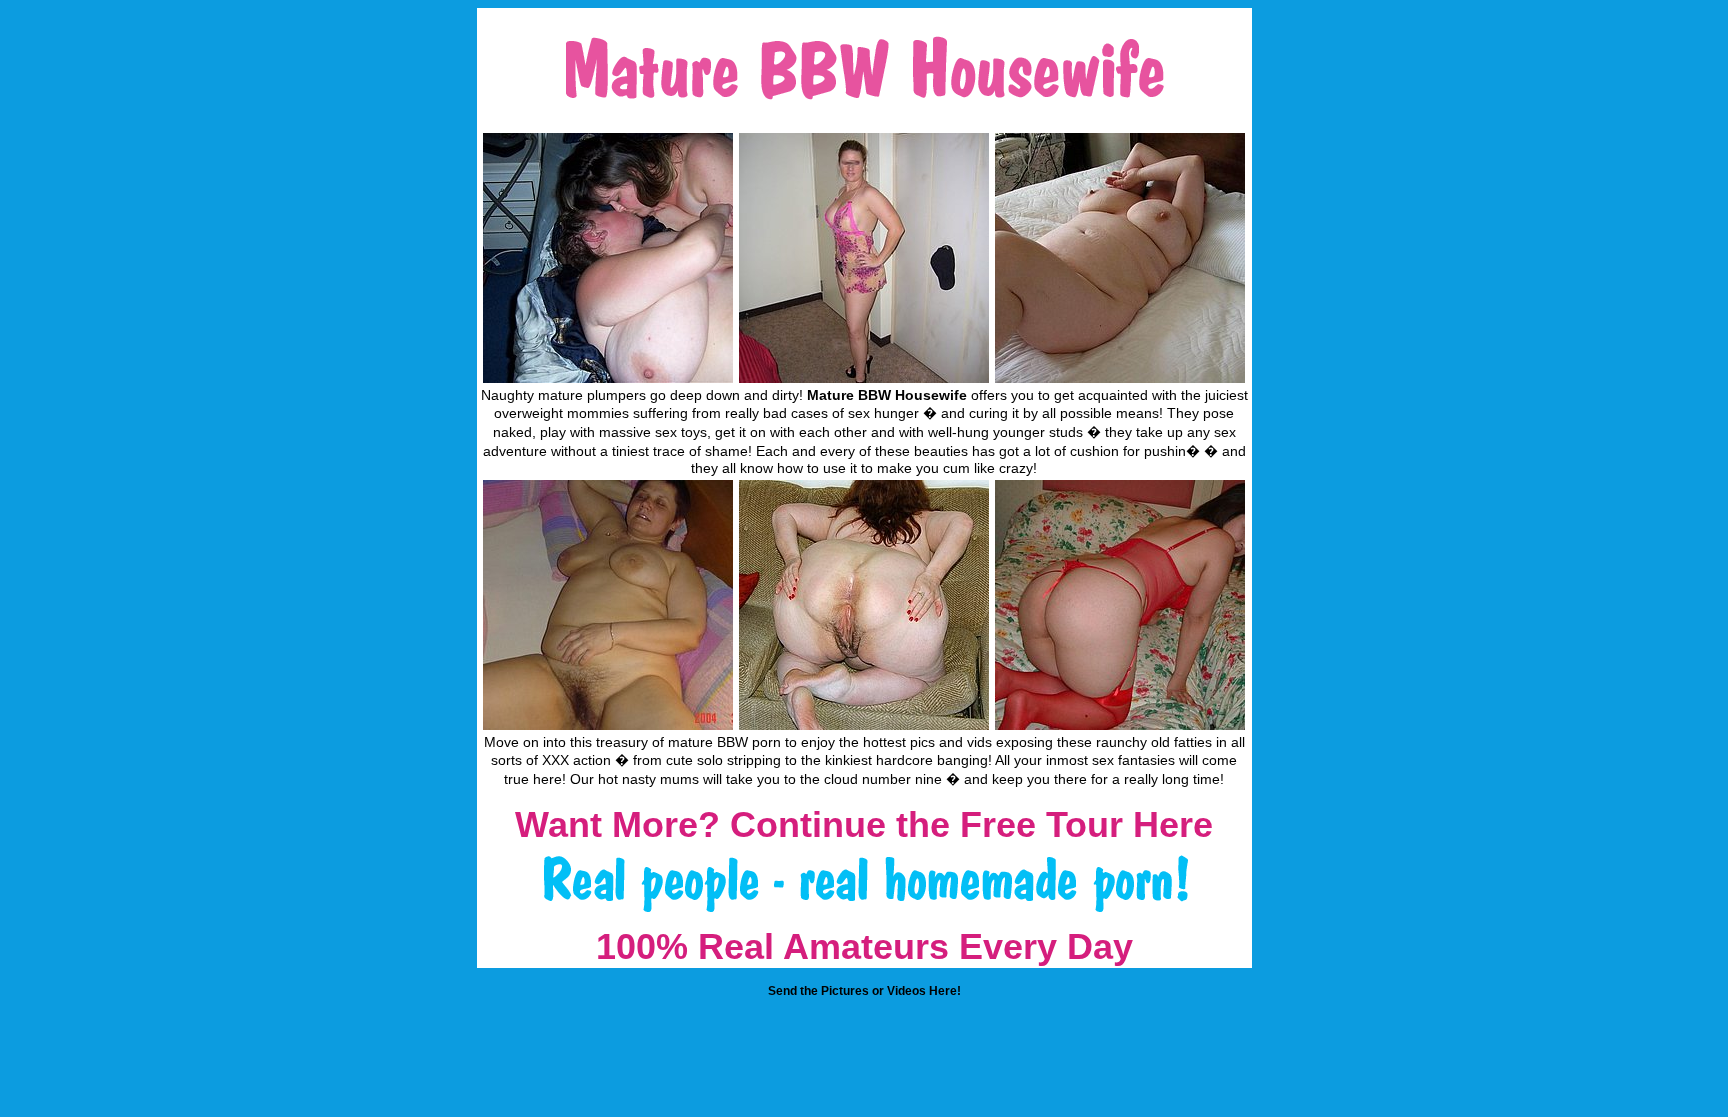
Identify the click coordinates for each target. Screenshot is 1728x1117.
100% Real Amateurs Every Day (864, 946)
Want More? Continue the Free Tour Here (864, 824)
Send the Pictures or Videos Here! (864, 991)
